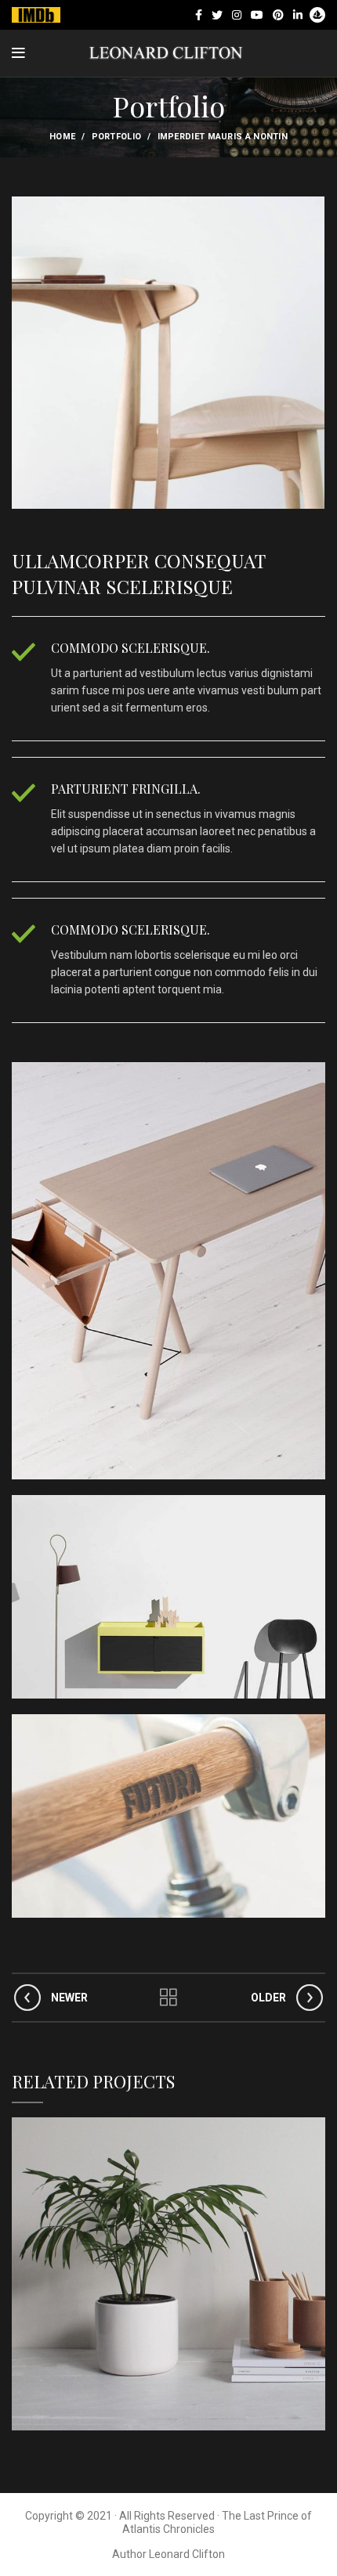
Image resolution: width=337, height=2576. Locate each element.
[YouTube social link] (257, 15)
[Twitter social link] (217, 15)
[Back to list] (168, 1998)
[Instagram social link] (237, 15)
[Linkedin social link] (298, 15)
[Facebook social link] (199, 15)
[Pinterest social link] (278, 15)
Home (62, 137)
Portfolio (117, 137)
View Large (313, 2129)
